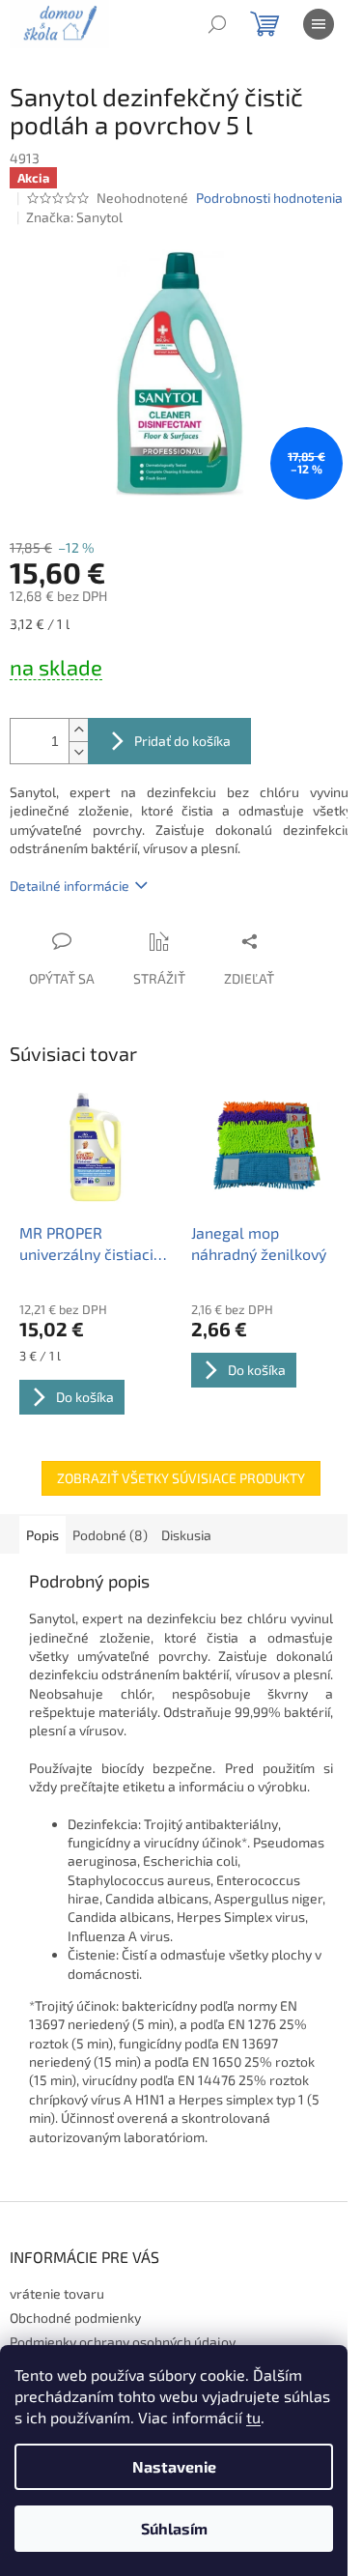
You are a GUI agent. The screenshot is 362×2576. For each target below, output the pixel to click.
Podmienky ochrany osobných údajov (123, 2342)
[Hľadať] (217, 24)
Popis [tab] (42, 1535)
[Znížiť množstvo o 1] (78, 752)
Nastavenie (174, 2466)
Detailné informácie (70, 886)
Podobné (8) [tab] (110, 1535)
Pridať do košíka (182, 741)
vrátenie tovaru (57, 2293)
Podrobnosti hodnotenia (269, 198)
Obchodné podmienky (75, 2318)
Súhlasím (174, 2528)
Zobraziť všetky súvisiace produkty (181, 1478)
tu (253, 2417)
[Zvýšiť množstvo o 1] (78, 730)
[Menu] (319, 24)
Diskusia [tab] (186, 1535)
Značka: (74, 217)
